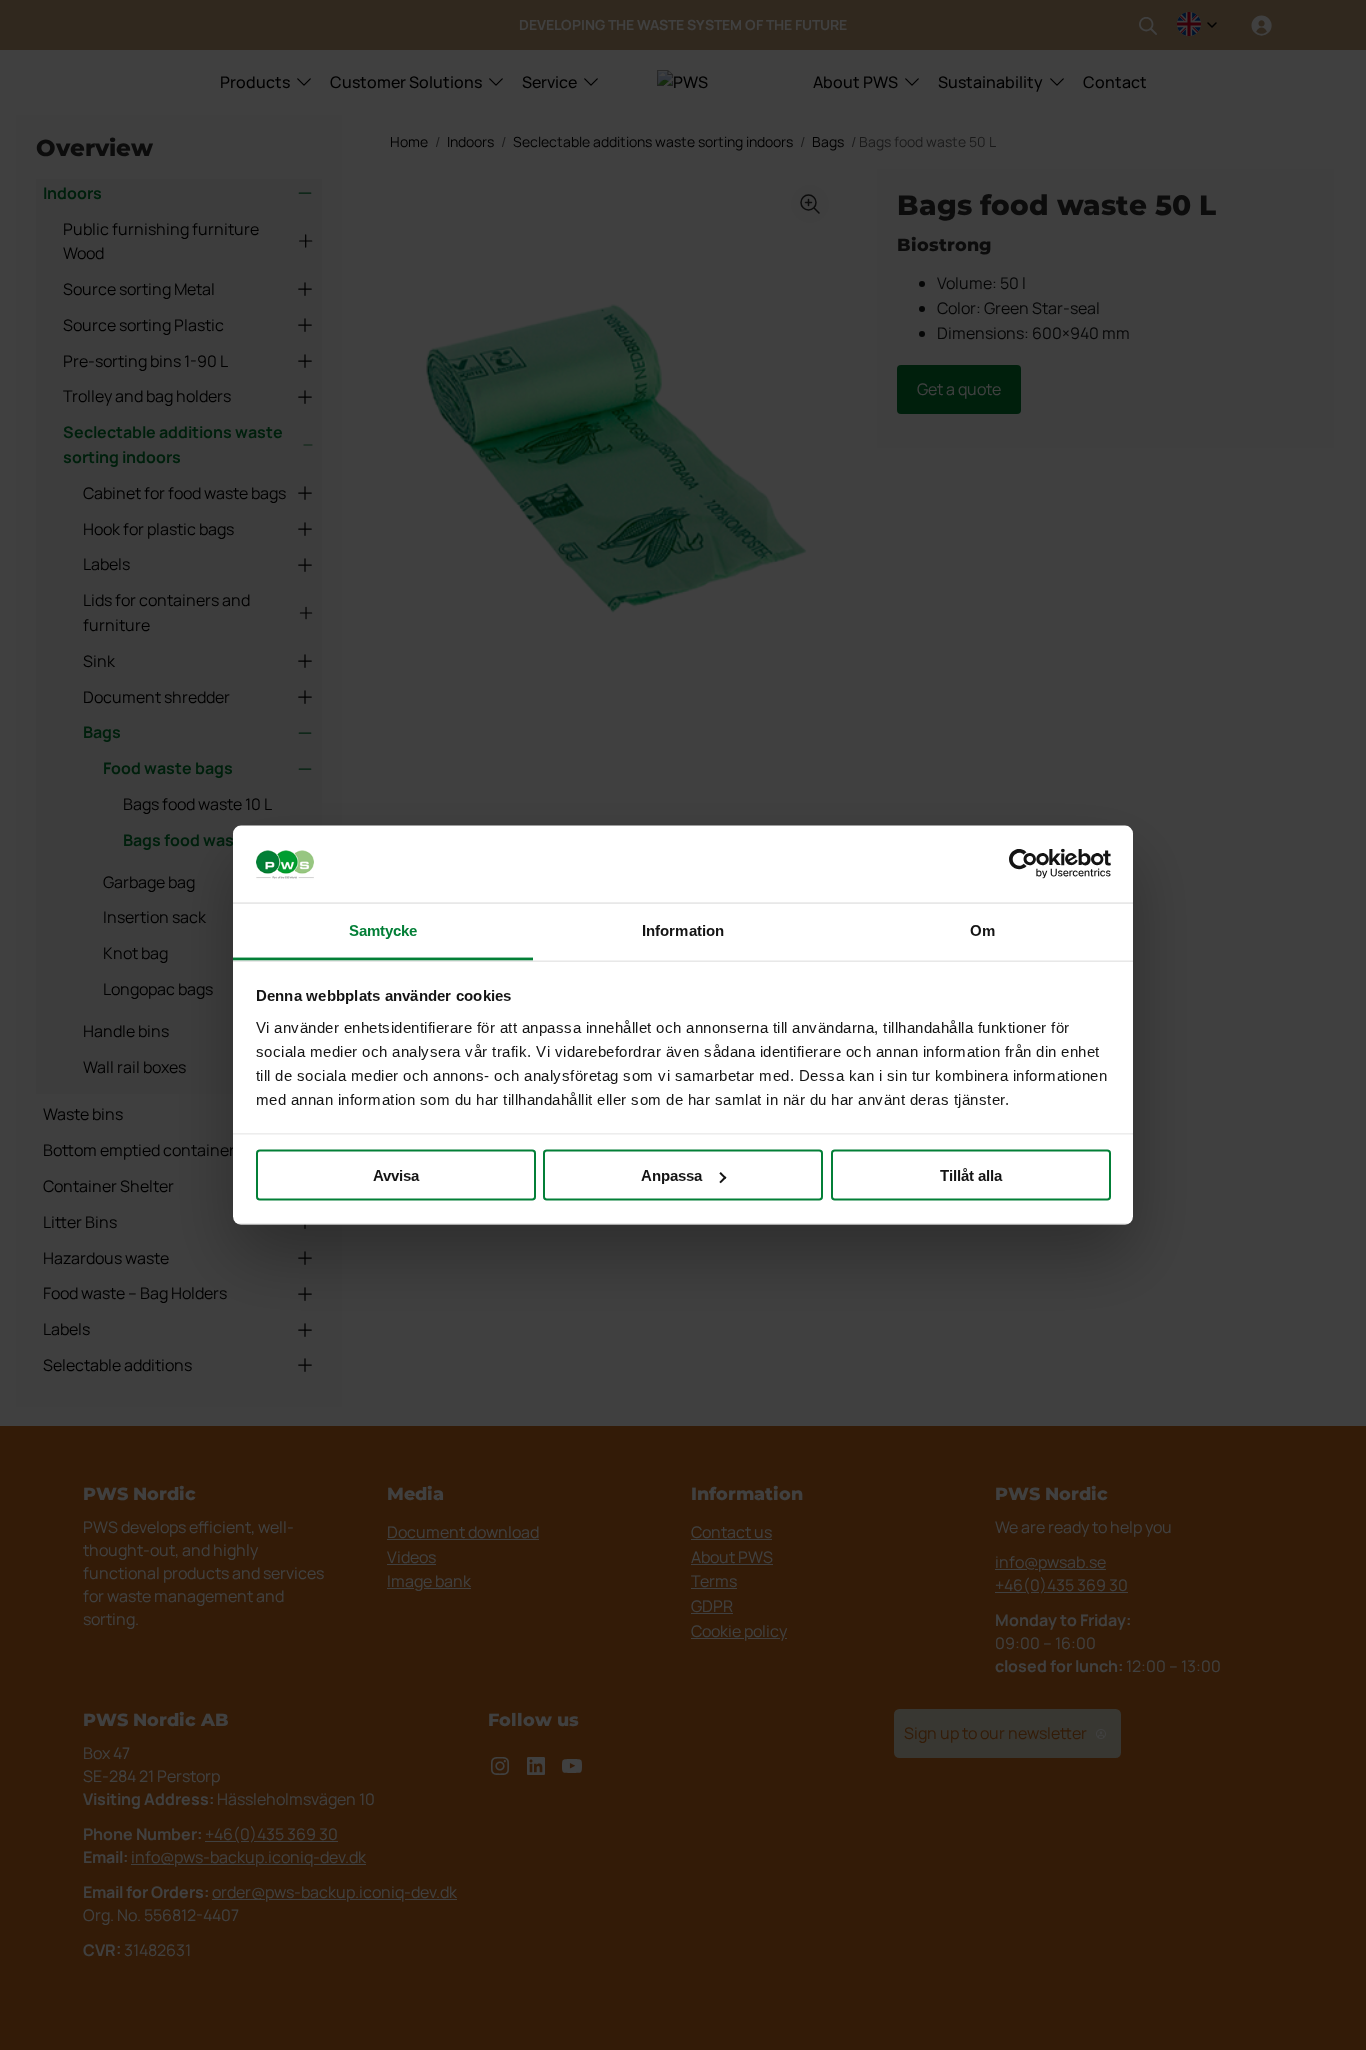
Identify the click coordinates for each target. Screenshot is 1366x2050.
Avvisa (396, 1175)
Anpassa (671, 1175)
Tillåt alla (971, 1175)
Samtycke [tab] (383, 929)
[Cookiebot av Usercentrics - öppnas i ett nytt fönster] (1023, 864)
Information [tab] (683, 929)
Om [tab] (982, 929)
